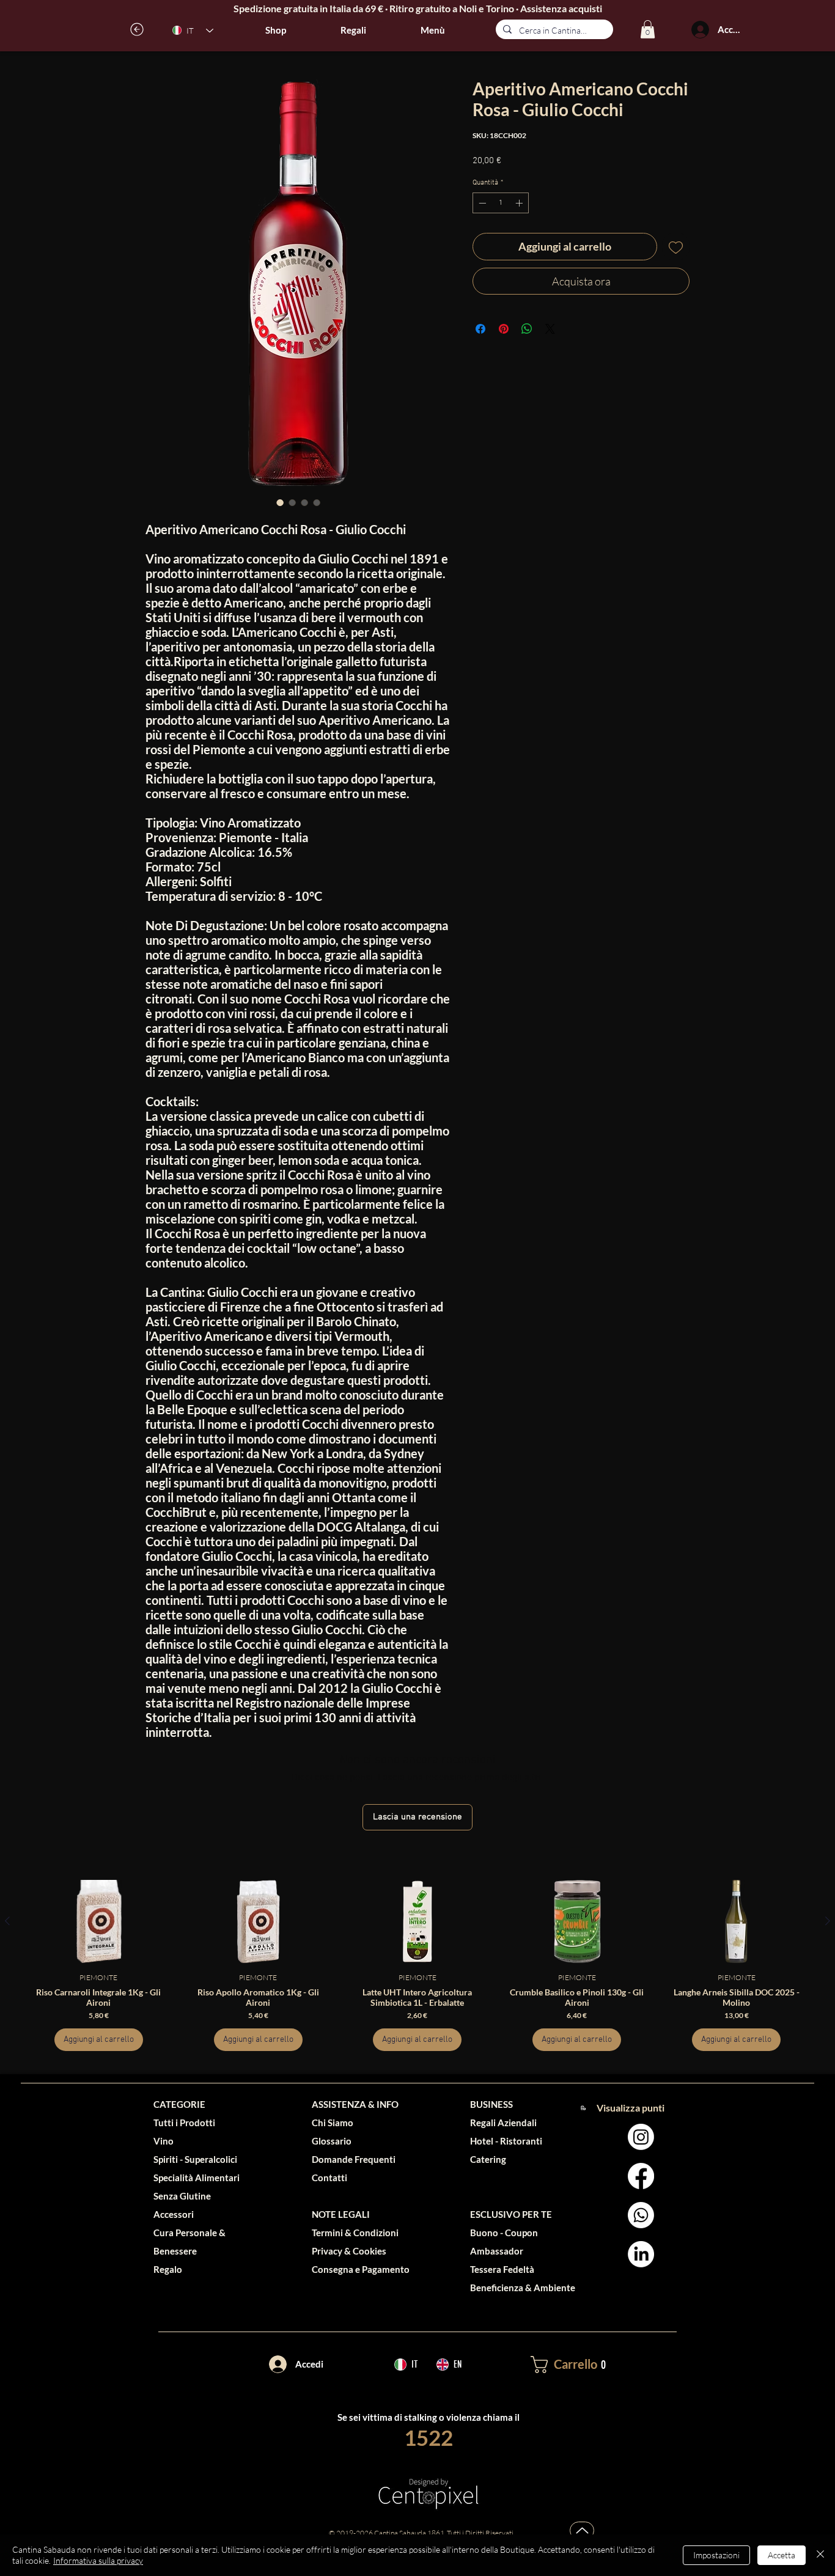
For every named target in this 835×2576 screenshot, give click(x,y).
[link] (648, 29)
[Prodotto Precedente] (7, 1921)
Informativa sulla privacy (98, 2560)
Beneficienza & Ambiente (523, 2288)
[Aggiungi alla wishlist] (676, 247)
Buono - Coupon (504, 2233)
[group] (417, 1965)
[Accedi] (700, 30)
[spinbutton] (501, 203)
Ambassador (497, 2251)
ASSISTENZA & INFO (355, 2104)
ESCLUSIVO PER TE (511, 2214)
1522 (429, 2437)
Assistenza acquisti (561, 8)
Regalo (168, 2269)
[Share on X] (550, 329)
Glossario (332, 2141)
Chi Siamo (333, 2123)
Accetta (782, 2555)
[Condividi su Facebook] (480, 329)
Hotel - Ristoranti (506, 2141)
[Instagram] (641, 2137)
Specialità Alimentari (197, 2178)
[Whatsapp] (641, 2215)
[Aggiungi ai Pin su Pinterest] (504, 329)
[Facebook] (641, 2176)
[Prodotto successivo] (828, 1921)
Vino (164, 2141)
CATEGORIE (179, 2104)
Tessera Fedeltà (502, 2269)
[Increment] (520, 203)
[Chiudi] (820, 2555)
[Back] (138, 29)
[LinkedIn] (641, 2254)
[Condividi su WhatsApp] (527, 329)
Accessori (174, 2214)
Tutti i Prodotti (184, 2123)
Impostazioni (716, 2555)
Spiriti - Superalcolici (195, 2159)
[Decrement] (481, 203)
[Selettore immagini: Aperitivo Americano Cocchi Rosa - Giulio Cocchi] (280, 502)
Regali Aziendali (503, 2123)
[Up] (582, 2530)
